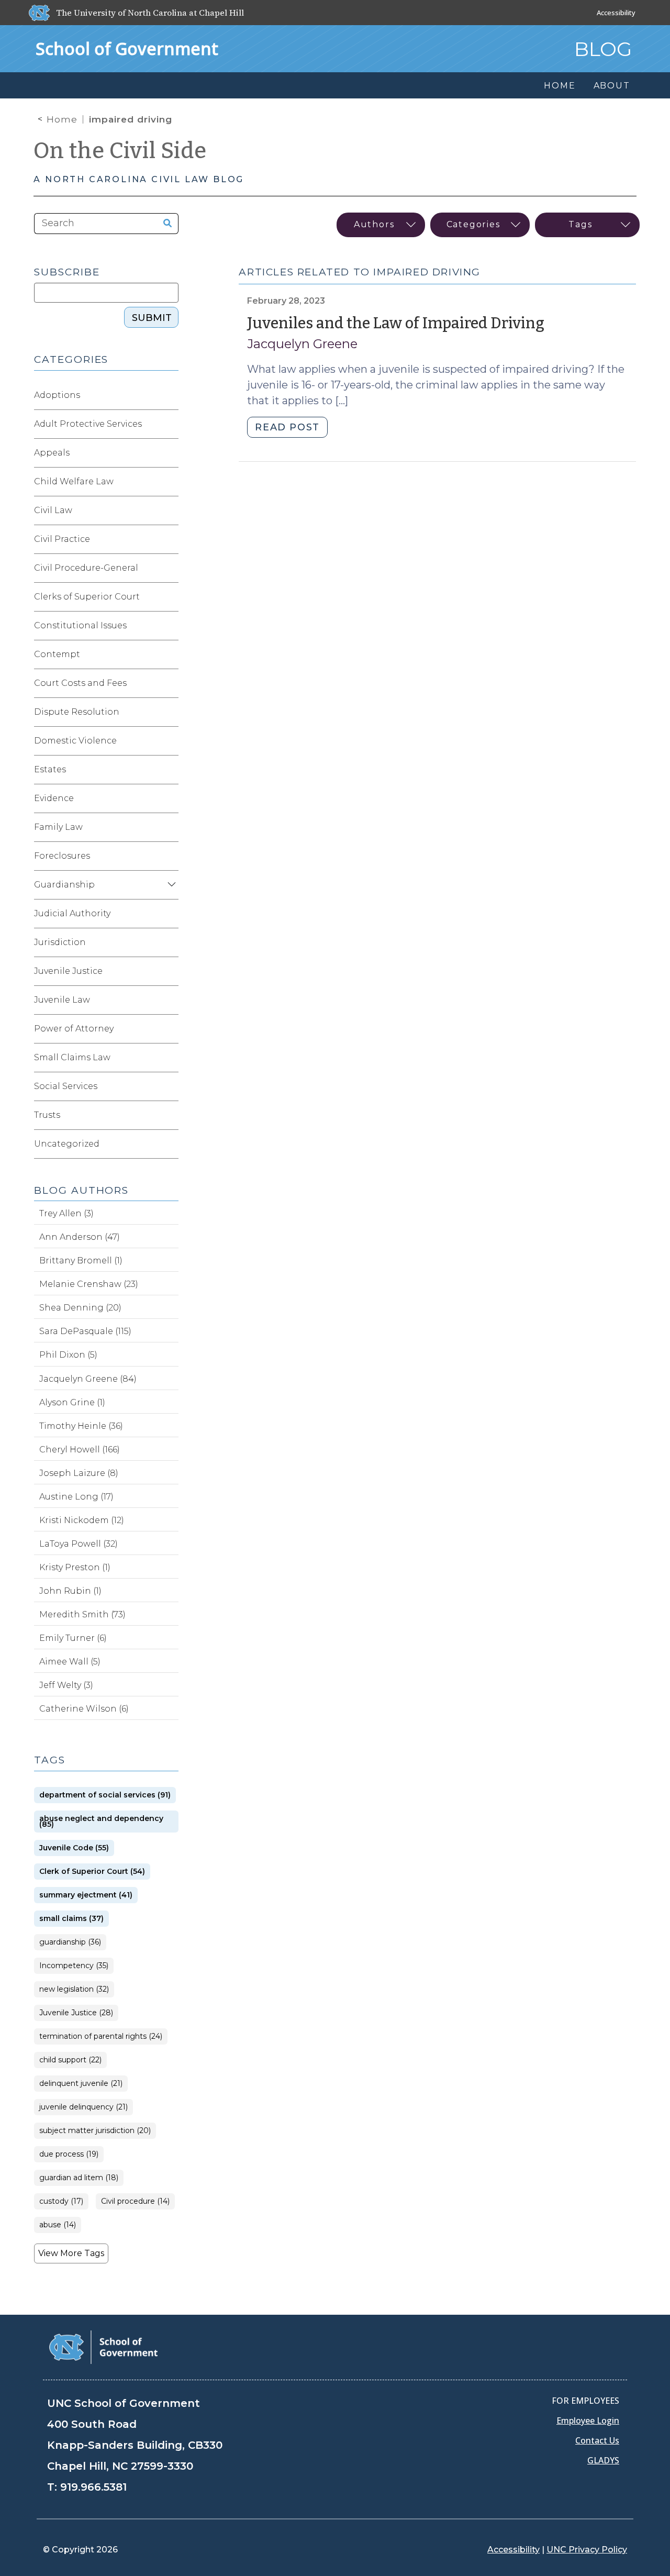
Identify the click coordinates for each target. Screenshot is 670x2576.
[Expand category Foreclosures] (170, 856)
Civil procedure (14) (135, 2201)
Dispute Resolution (77, 712)
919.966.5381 (93, 2487)
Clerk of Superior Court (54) (92, 1872)
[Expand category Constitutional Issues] (170, 626)
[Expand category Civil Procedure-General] (170, 568)
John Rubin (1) (70, 1591)
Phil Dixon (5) (68, 1355)
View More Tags (71, 2253)
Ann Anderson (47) (80, 1237)
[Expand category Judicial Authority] (170, 914)
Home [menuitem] (560, 86)
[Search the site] (164, 224)
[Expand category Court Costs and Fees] (170, 683)
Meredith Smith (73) (82, 1614)
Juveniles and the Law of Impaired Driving (396, 323)
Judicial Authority (72, 913)
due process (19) (69, 2154)
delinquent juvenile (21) (81, 2084)
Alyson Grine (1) (72, 1402)
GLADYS (603, 2460)
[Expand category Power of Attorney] (170, 1029)
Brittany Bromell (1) (81, 1261)
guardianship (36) (70, 1942)
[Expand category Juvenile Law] (170, 1000)
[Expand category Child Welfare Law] (170, 482)
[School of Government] (103, 2346)
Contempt (57, 654)
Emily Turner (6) (73, 1638)
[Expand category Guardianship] (170, 885)
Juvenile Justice (68, 971)
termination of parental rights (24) (101, 2036)
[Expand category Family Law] (170, 827)
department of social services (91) (105, 1795)
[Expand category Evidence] (170, 798)
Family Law (58, 827)
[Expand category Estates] (170, 770)
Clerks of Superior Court (87, 597)
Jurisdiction (60, 942)
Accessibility (616, 13)
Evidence (54, 798)
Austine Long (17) (76, 1497)
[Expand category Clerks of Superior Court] (170, 597)
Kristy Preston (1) (75, 1567)
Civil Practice (62, 539)
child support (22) (70, 2060)
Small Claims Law (72, 1057)
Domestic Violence (75, 741)
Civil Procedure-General (86, 568)
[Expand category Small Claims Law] (170, 1058)
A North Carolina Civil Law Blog (139, 179)
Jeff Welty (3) (66, 1685)
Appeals (52, 453)
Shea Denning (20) (80, 1308)
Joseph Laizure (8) (79, 1473)
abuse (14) (58, 2225)
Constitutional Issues (80, 625)
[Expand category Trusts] (170, 1115)
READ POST (287, 427)
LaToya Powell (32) (79, 1544)
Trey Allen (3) (66, 1213)
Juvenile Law (62, 1000)
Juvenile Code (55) (74, 1848)
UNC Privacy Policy (587, 2550)
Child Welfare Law (74, 481)
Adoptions (57, 395)
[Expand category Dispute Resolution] (170, 712)
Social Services (66, 1086)
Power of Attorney (74, 1029)
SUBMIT (152, 318)
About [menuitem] (612, 86)
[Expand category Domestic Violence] (170, 741)
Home (62, 119)
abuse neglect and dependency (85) (101, 1822)
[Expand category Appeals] (170, 453)
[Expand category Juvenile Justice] (170, 971)
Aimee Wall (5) (70, 1662)
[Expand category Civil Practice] (170, 539)
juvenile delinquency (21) (83, 2107)
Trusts (47, 1115)
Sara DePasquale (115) (85, 1331)
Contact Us (597, 2440)
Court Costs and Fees (80, 683)
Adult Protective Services (88, 424)
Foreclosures (62, 856)
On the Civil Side (120, 151)
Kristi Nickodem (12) (82, 1520)
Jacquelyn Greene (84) (88, 1379)
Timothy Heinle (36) (81, 1426)
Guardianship (64, 885)
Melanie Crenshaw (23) (89, 1284)
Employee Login (588, 2420)
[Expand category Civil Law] (170, 510)
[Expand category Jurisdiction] (170, 942)
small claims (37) (71, 1919)
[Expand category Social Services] (170, 1086)
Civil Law (53, 510)
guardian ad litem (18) (79, 2178)
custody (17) (61, 2201)
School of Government (127, 48)
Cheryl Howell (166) (80, 1450)
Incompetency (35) (74, 1966)
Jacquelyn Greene (302, 344)
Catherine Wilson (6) (84, 1709)
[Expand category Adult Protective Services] (170, 424)
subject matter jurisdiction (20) (95, 2131)
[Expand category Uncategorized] (170, 1144)
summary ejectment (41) (86, 1895)
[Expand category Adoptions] (170, 395)
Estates (50, 769)
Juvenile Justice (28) (76, 2013)
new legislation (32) (74, 1989)
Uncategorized (67, 1144)
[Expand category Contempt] (170, 654)
